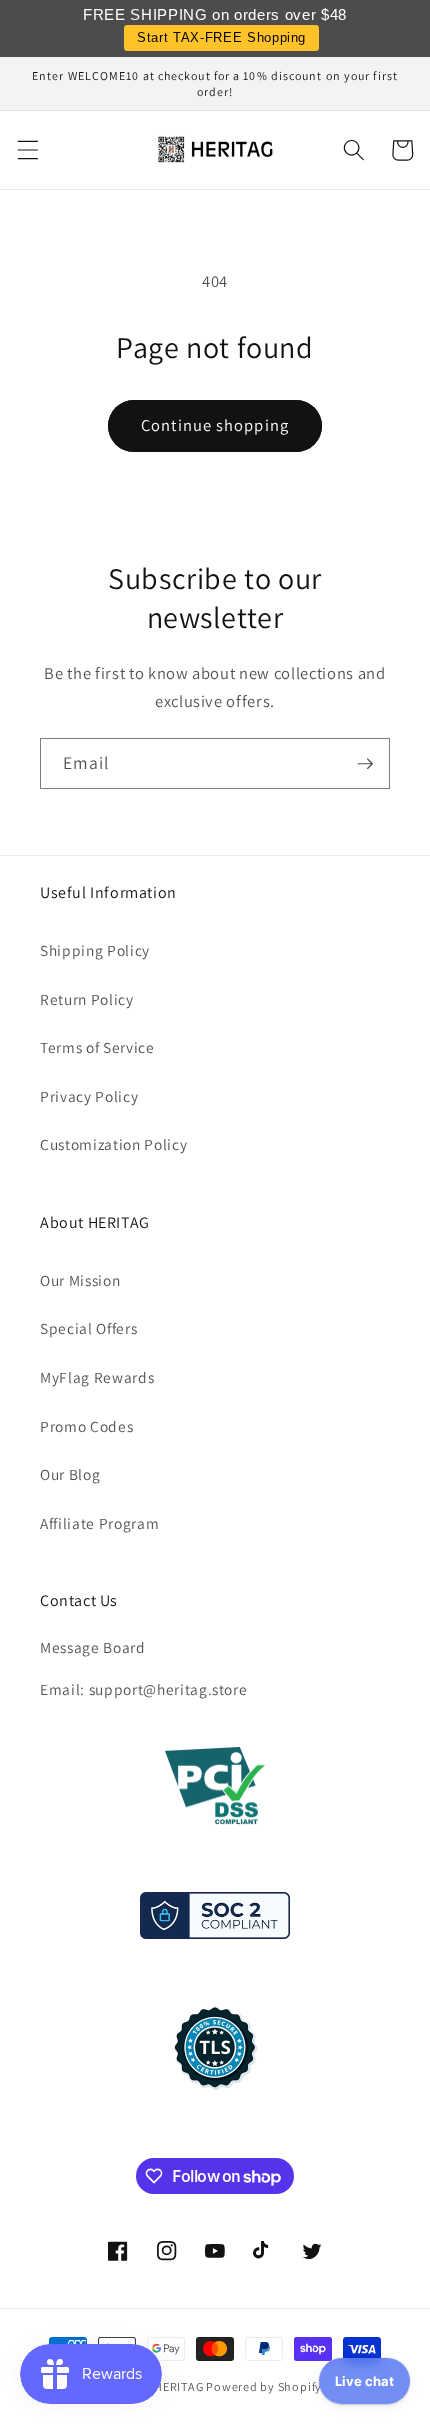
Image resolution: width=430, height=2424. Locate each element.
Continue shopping (215, 425)
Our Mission (80, 1280)
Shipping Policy (95, 950)
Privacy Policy (89, 1096)
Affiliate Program (99, 1523)
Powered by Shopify (264, 2386)
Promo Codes (86, 1426)
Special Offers (88, 1328)
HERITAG (178, 2386)
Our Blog (70, 1474)
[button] (27, 150)
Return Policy (87, 999)
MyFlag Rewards (97, 1377)
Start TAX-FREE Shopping (221, 37)
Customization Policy (113, 1144)
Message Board (93, 1647)
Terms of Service (97, 1047)
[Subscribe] (365, 764)
